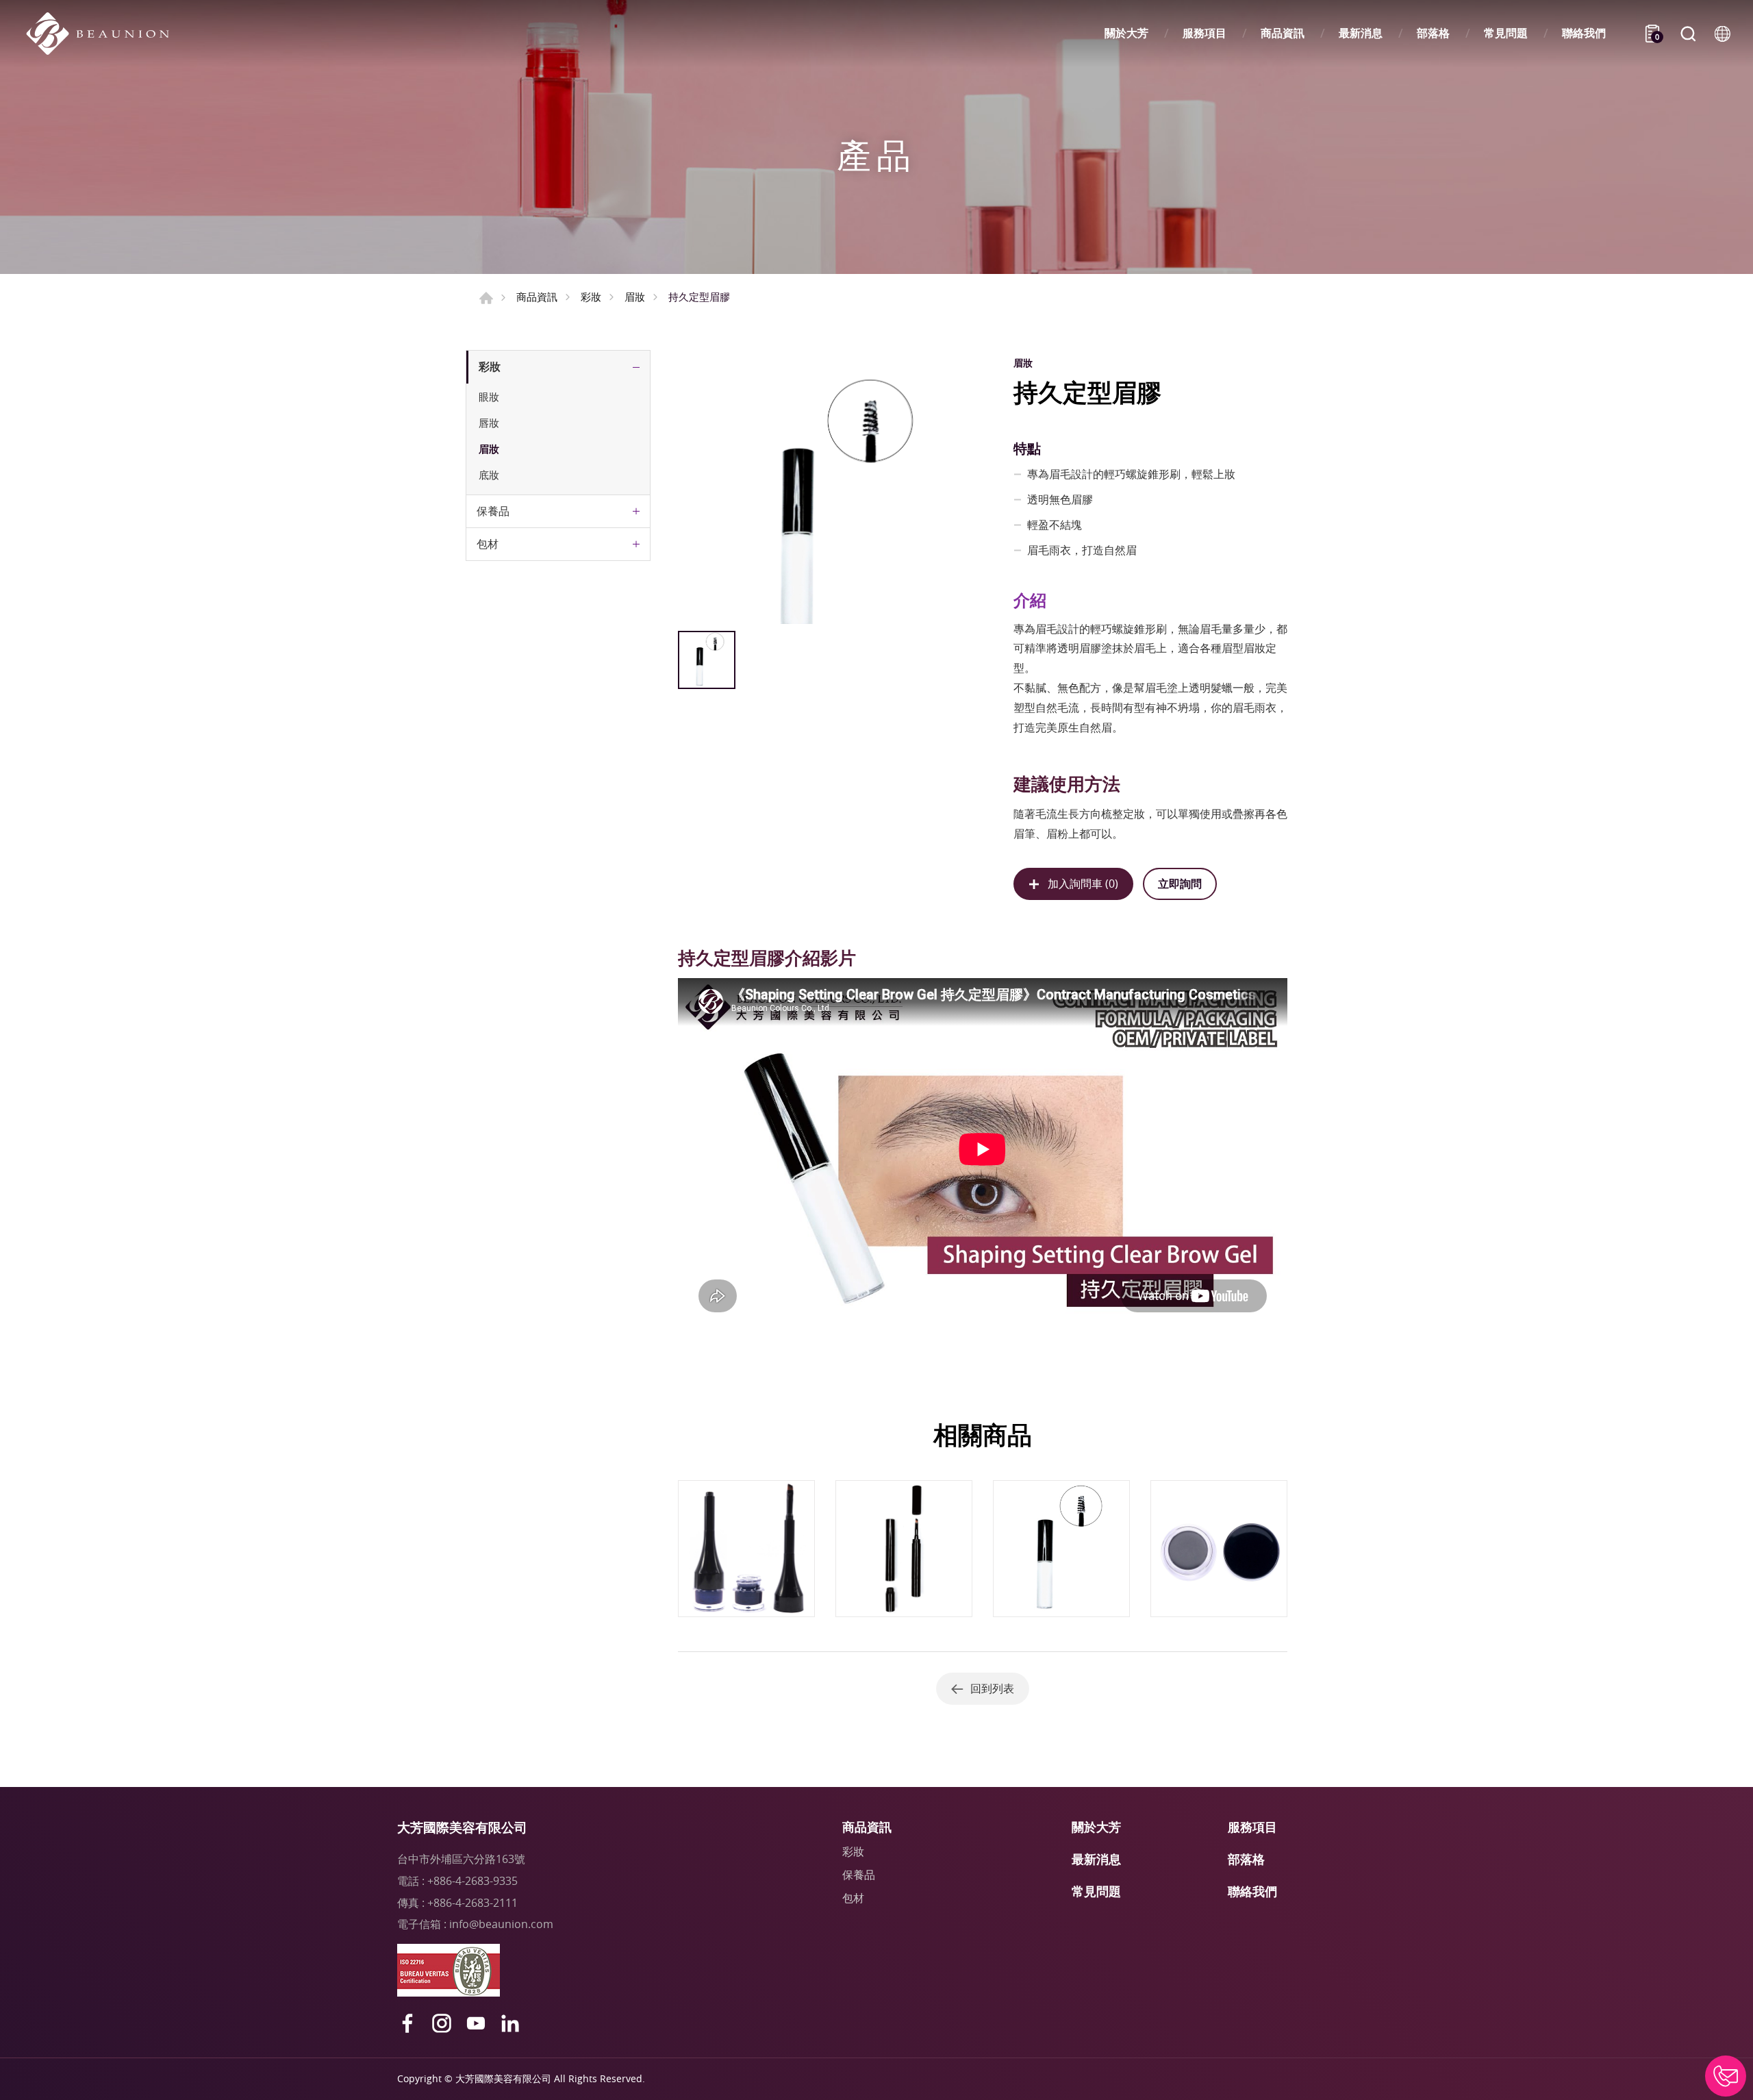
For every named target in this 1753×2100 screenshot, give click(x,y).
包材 (488, 544)
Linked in (510, 2023)
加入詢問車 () (1083, 884)
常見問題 (1506, 33)
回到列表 (992, 1688)
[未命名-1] (831, 487)
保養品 (493, 511)
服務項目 (1205, 33)
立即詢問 (1180, 884)
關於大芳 (1126, 33)
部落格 (1433, 33)
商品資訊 (1283, 33)
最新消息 (1361, 33)
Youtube (476, 2023)
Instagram (442, 2023)
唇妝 (489, 423)
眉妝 (635, 297)
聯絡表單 (1726, 2076)
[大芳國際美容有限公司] (104, 34)
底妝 (489, 475)
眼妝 (489, 397)
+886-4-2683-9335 (472, 1881)
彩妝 (591, 297)
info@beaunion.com (501, 1924)
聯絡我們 (1584, 33)
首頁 (486, 298)
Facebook (407, 2023)
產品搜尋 (1688, 34)
